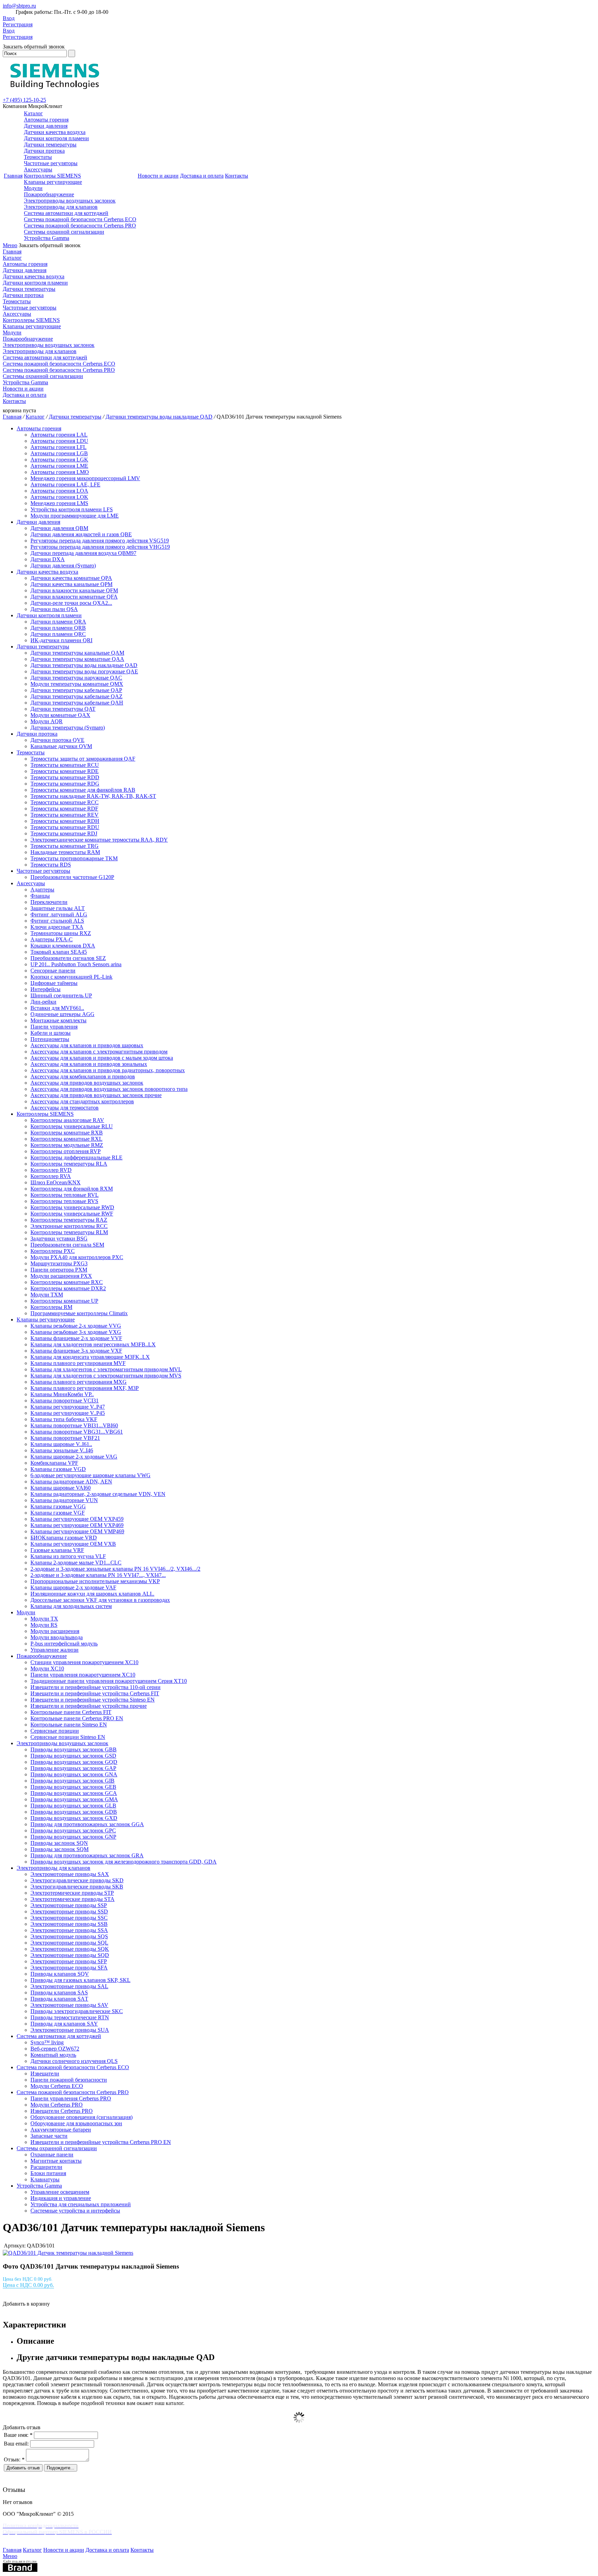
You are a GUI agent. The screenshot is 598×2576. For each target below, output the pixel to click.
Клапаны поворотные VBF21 (65, 1438)
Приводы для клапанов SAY (64, 2024)
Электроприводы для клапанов (61, 207)
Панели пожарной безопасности (69, 2080)
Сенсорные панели (53, 971)
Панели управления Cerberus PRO (71, 2098)
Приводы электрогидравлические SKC (77, 2011)
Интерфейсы (46, 989)
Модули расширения (55, 1631)
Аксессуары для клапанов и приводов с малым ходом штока (102, 1058)
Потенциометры (50, 1039)
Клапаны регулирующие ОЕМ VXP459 (77, 1519)
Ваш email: (16, 2444)
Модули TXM (47, 1295)
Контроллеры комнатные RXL (66, 1139)
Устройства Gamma (47, 238)
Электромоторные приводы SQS (69, 1936)
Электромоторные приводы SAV (69, 2005)
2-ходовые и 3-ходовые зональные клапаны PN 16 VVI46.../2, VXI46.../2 (115, 1569)
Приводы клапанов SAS (59, 1992)
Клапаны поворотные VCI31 (65, 1401)
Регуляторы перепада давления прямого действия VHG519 (100, 547)
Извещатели (45, 2074)
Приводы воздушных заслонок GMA (74, 1799)
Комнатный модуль (53, 2055)
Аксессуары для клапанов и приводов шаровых (87, 1045)
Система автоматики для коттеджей (66, 213)
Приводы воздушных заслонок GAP (73, 1768)
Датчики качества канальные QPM (71, 584)
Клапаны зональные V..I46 (62, 1450)
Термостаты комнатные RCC (65, 802)
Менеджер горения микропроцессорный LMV (85, 478)
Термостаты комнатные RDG (65, 784)
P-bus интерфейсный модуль (64, 1644)
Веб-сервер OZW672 (55, 2049)
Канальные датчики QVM (61, 746)
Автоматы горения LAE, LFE (65, 484)
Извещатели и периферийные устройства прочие (89, 1706)
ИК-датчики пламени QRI (61, 640)
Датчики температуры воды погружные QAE (84, 671)
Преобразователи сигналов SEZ (68, 958)
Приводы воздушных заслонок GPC (73, 1830)
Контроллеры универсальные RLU (72, 1126)
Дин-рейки (43, 1002)
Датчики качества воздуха (55, 132)
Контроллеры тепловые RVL (65, 1195)
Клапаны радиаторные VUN (64, 1500)
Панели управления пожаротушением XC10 (83, 1675)
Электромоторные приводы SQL (69, 1943)
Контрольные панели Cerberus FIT (71, 1712)
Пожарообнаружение (49, 194)
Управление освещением (60, 2192)
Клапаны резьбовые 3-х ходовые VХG (76, 1332)
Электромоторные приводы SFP (69, 1961)
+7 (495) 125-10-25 (24, 100)
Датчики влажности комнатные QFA (74, 597)
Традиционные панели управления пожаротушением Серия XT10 (109, 1681)
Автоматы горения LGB (59, 453)
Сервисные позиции (55, 1731)
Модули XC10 (47, 1668)
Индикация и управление (61, 2198)
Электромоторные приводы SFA (69, 1968)
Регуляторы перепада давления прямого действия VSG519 (100, 541)
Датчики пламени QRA (58, 622)
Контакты (237, 176)
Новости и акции (158, 176)
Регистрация (18, 24)
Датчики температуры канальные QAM (77, 653)
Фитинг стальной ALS (57, 921)
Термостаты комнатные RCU (65, 765)
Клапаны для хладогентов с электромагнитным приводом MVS (106, 1376)
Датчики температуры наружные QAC (76, 678)
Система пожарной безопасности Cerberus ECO (80, 219)
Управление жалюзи (55, 1650)
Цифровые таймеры (54, 983)
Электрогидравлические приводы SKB (77, 1887)
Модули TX (44, 1619)
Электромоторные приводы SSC (69, 1918)
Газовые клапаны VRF (57, 1550)
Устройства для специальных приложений (81, 2204)
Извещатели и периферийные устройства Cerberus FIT (95, 1693)
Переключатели (49, 902)
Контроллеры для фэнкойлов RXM (72, 1189)
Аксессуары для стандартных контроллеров (82, 1101)
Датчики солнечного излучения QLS (74, 2061)
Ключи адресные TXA (57, 927)
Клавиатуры (45, 2179)
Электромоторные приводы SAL (69, 1986)
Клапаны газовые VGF (58, 1513)
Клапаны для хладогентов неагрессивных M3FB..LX (93, 1344)
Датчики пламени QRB (58, 628)
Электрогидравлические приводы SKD (77, 1880)
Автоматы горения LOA (59, 491)
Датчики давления (46, 126)
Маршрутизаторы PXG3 (59, 1263)
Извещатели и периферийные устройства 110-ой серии (96, 1687)
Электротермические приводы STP (72, 1893)
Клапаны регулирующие (53, 182)
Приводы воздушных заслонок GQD (74, 1762)
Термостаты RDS (51, 865)
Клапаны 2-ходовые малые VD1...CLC (76, 1563)
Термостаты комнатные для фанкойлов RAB (83, 790)
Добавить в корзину (26, 2304)
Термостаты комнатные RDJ (64, 833)
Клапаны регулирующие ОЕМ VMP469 (77, 1531)
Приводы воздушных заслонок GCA (74, 1793)
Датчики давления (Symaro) (63, 566)
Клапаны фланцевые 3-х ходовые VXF (76, 1351)
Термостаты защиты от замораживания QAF (83, 759)
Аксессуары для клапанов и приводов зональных (89, 1064)
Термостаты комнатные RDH (65, 821)
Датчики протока (44, 151)
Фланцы (40, 896)
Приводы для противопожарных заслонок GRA (87, 1855)
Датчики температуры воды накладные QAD (159, 417)
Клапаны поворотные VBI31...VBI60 (74, 1425)
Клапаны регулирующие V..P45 (68, 1413)
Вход (9, 18)
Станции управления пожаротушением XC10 (84, 1662)
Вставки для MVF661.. (57, 1008)
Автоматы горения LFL (58, 447)
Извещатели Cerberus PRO (62, 2111)
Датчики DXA (48, 559)
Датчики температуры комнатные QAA (77, 659)
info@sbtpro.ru (19, 6)
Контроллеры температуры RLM (69, 1232)
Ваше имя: (18, 2435)
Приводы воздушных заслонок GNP (73, 1837)
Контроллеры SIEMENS (52, 176)
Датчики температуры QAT (63, 709)
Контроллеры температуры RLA (69, 1164)
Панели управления (54, 1027)
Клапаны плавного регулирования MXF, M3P (85, 1388)
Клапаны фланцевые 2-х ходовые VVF (76, 1338)
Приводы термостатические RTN (70, 2017)
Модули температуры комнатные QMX (77, 684)
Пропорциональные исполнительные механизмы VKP (95, 1581)
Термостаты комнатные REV (65, 815)
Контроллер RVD (51, 1170)
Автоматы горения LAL (59, 435)
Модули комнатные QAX (60, 715)
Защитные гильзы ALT (58, 908)
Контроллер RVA (51, 1176)
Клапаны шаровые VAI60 (61, 1488)
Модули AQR (47, 721)
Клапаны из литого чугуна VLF (68, 1556)
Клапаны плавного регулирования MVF (78, 1363)
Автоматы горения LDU (59, 441)
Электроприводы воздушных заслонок (70, 201)
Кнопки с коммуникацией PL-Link (71, 977)
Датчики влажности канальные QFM (74, 590)
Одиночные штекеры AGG (62, 1014)
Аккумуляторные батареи (61, 2130)
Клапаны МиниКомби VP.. (62, 1394)
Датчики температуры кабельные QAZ (76, 696)
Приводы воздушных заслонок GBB (74, 1749)
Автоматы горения (46, 120)
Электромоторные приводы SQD (70, 1955)
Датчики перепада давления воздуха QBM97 (83, 553)
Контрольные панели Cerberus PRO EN (77, 1718)
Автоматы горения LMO (60, 472)
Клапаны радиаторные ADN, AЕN (71, 1482)
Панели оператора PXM (59, 1270)
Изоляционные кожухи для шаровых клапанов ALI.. (92, 1594)
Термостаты (38, 157)
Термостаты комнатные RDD (65, 777)
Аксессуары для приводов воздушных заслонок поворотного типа (109, 1089)
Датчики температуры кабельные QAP (76, 690)
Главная (13, 176)
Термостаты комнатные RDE (65, 771)
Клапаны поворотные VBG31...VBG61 (77, 1432)
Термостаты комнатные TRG (65, 846)
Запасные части (49, 2136)
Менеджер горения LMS (59, 503)
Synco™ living (47, 2042)
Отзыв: (14, 2460)
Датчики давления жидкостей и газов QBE (81, 534)
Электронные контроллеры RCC (69, 1226)
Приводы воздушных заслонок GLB (73, 1806)
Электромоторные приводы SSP (69, 1905)
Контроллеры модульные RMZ (67, 1145)
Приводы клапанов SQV (60, 1974)
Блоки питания (48, 2173)
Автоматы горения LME (59, 466)
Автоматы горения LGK (59, 460)
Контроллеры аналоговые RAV (67, 1120)
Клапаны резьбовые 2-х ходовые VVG (76, 1326)
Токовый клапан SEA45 (59, 952)
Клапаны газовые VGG (58, 1506)
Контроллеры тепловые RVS (64, 1201)
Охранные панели (52, 2155)
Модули (33, 188)
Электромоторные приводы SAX (70, 1874)
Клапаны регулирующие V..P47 (68, 1407)
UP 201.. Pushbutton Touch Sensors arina (76, 964)
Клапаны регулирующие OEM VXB (73, 1544)
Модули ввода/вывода (57, 1637)
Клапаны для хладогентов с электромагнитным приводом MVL (106, 1369)
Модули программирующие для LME (75, 516)
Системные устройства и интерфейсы (75, 2211)
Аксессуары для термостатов (65, 1108)
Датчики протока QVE (57, 740)
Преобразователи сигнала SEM (67, 1245)
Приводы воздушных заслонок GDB (74, 1812)
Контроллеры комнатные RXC (67, 1282)
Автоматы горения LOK (59, 497)
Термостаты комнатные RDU (65, 827)
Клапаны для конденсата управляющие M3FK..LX (90, 1357)
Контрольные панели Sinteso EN (69, 1725)
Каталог (33, 113)
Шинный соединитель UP (61, 995)
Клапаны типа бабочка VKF (64, 1419)
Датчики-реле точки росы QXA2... (71, 603)
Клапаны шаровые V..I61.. (61, 1444)
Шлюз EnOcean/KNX (56, 1182)
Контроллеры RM (51, 1307)
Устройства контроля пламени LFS (72, 509)
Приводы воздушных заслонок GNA (74, 1774)
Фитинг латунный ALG (59, 914)
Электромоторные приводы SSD (69, 1911)
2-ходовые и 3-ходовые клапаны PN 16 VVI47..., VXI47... (98, 1575)
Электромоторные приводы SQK (70, 1949)
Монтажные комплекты (58, 1020)
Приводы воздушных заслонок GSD (73, 1756)
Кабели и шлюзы (51, 1033)
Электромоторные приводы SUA (70, 2030)
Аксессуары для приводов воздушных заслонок (87, 1083)
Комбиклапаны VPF (54, 1463)
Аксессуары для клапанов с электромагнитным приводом (99, 1052)
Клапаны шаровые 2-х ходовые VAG (74, 1457)
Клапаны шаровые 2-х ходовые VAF (73, 1587)
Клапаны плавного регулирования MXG (79, 1382)
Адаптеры (42, 890)
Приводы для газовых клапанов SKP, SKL (80, 1980)
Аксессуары (38, 169)
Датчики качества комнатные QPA (71, 578)
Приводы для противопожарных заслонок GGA (87, 1824)
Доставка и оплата (202, 176)
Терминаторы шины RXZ (61, 933)
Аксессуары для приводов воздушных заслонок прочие (96, 1095)
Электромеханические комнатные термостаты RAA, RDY (99, 840)
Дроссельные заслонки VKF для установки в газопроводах (100, 1600)
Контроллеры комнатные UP (64, 1301)
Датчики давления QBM (59, 528)
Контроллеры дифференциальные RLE (76, 1157)
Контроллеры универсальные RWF (72, 1214)
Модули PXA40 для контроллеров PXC (77, 1257)
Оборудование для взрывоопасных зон (76, 2123)
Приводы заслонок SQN (59, 1843)
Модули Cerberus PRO (57, 2105)
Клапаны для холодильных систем (71, 1606)
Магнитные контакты (56, 2161)
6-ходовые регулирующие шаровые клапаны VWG (90, 1475)
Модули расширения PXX (61, 1276)
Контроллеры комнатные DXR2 (68, 1288)
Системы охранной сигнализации (64, 232)
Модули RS (44, 1625)
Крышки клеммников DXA (63, 946)
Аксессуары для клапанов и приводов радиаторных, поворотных (108, 1070)
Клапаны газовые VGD (58, 1469)
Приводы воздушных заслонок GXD (74, 1818)
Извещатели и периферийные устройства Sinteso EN (93, 1700)
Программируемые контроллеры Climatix (79, 1313)
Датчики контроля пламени (56, 138)
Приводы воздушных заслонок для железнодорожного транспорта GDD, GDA (124, 1862)
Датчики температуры (50, 145)
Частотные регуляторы (51, 163)
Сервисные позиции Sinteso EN (68, 1737)
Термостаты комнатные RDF (64, 809)
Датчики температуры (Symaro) (68, 728)
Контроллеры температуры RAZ (69, 1220)
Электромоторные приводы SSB (69, 1924)
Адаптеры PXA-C (52, 939)
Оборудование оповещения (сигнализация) (81, 2117)
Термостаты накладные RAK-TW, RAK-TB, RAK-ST (93, 796)
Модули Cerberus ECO (57, 2086)
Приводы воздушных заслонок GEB (73, 1787)
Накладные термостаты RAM (65, 852)
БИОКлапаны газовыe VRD (64, 1538)
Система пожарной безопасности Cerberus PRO (80, 226)
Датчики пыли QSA (54, 609)
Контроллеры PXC (53, 1251)
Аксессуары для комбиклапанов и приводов (83, 1076)
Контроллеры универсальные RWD (72, 1207)
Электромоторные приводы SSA (69, 1930)
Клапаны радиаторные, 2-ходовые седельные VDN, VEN (98, 1494)
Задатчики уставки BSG (59, 1238)
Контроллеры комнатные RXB (67, 1133)
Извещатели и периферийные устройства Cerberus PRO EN (101, 2142)
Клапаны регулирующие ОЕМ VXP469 (77, 1525)
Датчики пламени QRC (58, 634)
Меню (10, 245)
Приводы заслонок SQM (60, 1849)
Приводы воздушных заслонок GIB (73, 1781)
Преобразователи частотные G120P (72, 877)
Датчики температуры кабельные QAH (77, 703)
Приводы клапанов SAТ (59, 1999)
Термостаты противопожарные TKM (74, 858)
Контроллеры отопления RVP (66, 1151)
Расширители (46, 2167)
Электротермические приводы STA (73, 1899)
